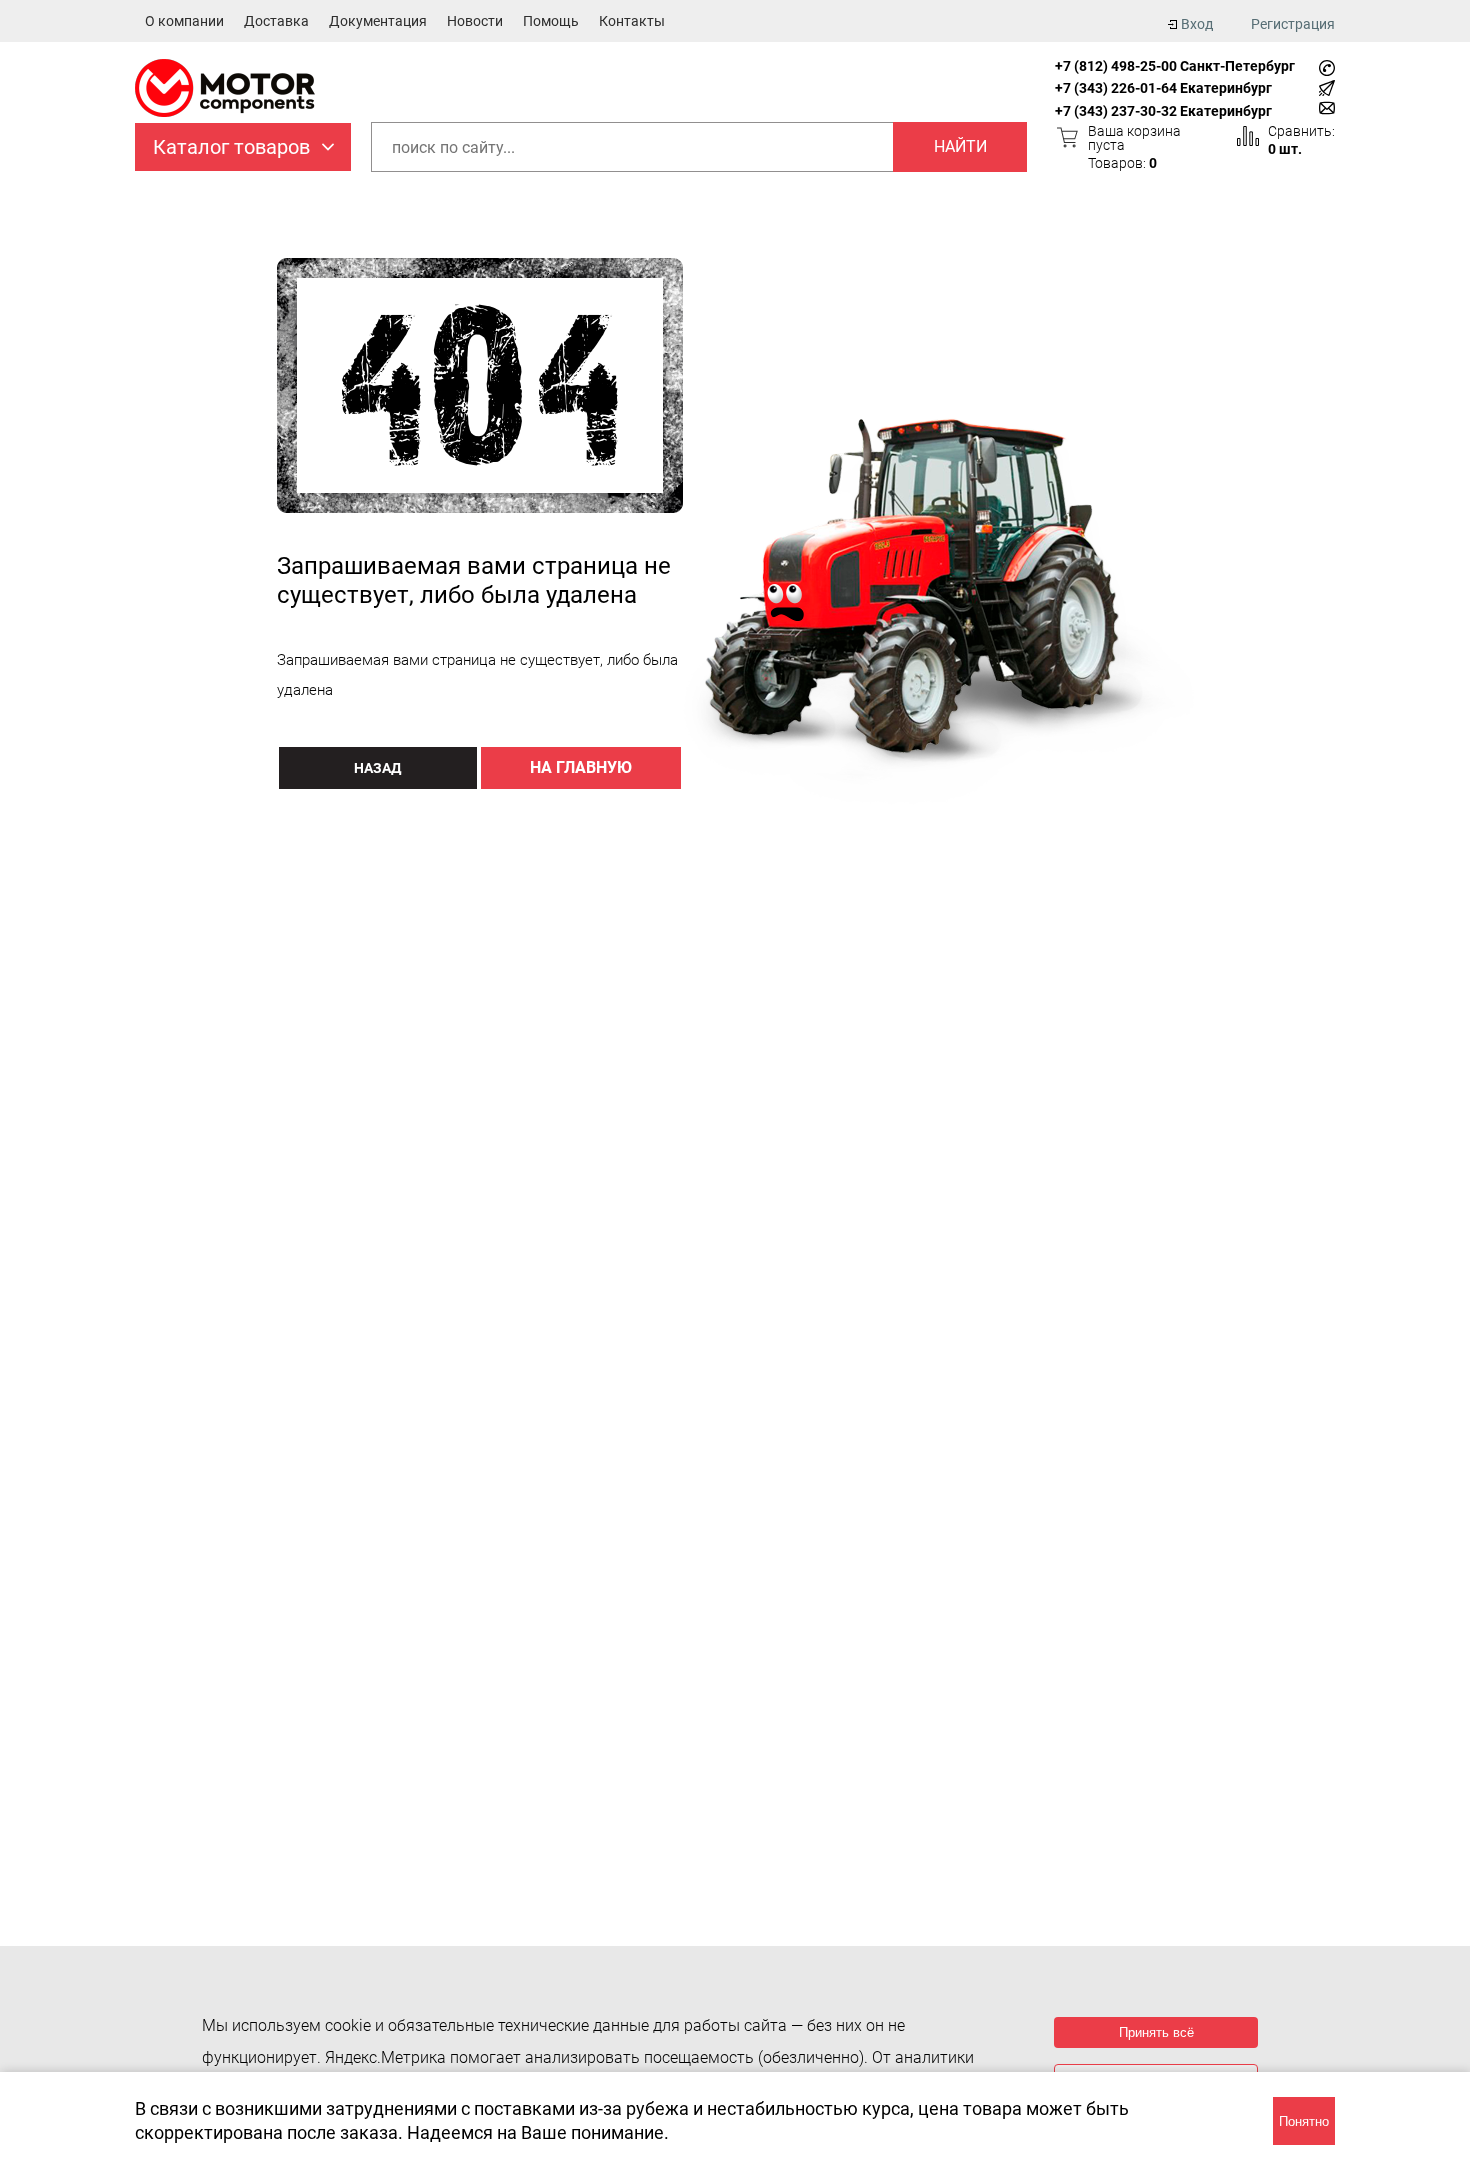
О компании (184, 21)
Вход (1197, 24)
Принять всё (1156, 2032)
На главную (581, 767)
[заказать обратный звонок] (1327, 68)
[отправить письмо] (1327, 108)
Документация (378, 21)
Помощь (551, 21)
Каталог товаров (231, 147)
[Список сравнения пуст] (1248, 136)
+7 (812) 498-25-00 (1116, 66)
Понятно (1304, 2121)
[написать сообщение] (1327, 88)
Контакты (632, 21)
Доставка (276, 21)
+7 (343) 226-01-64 (1116, 88)
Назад (377, 768)
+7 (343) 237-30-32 (1116, 111)
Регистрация (1293, 24)
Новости (475, 21)
